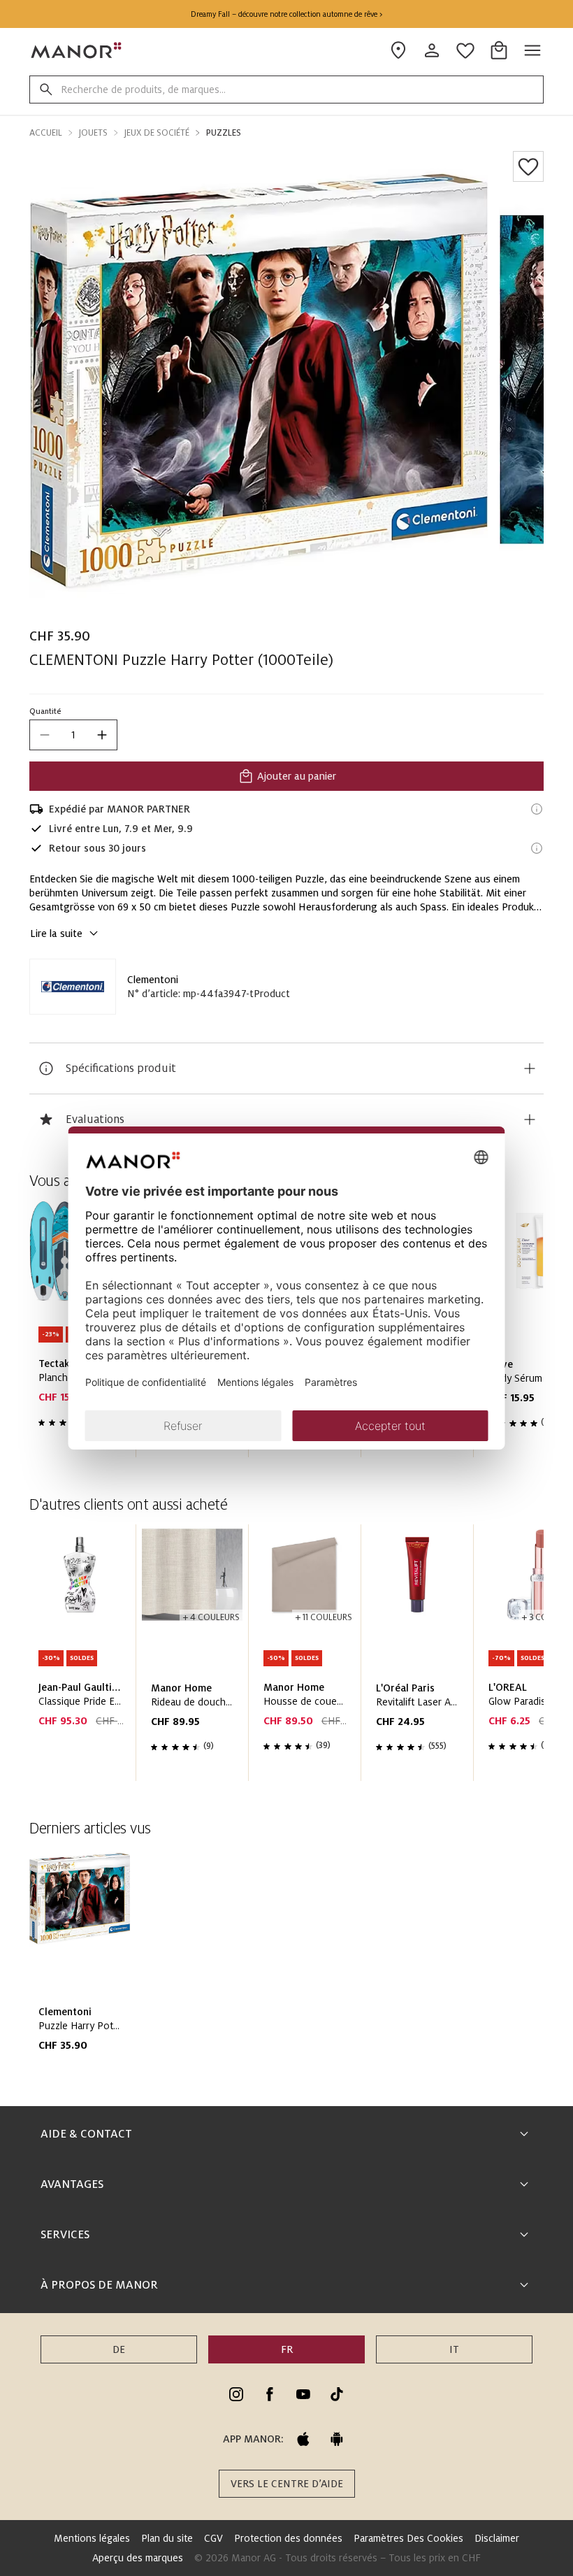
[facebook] (270, 2394)
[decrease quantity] (45, 735)
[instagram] (236, 2394)
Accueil (46, 133)
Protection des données (288, 2538)
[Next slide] (493, 1659)
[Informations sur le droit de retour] (537, 848)
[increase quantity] (102, 735)
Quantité (45, 711)
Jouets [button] (93, 133)
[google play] (337, 2439)
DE (119, 2349)
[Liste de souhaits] (528, 166)
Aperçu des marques (138, 2558)
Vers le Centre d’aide (287, 2484)
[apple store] (303, 2439)
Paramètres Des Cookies (408, 2538)
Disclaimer (497, 2538)
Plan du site (167, 2538)
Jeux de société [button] (157, 133)
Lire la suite (56, 933)
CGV (213, 2538)
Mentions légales (92, 2538)
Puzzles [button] (224, 133)
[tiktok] (337, 2394)
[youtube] (303, 2394)
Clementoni (153, 980)
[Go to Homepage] (77, 50)
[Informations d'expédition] (537, 809)
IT (454, 2349)
